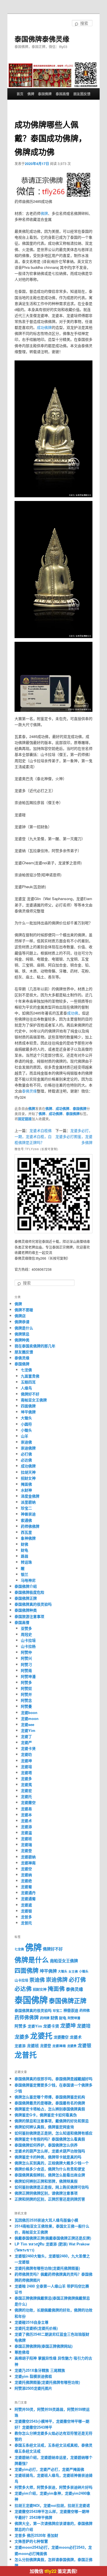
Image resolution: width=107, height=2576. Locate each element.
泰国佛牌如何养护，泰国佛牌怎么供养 (46, 2145)
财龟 (25, 1550)
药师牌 (45, 2018)
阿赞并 (26, 1694)
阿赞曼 (26, 1706)
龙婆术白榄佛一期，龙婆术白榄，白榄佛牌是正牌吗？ (33, 1136)
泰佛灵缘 (29, 1091)
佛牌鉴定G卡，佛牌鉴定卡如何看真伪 (46, 2115)
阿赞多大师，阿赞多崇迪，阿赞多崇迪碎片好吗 (53, 2487)
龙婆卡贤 (28, 1748)
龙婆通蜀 (28, 1899)
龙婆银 (26, 1911)
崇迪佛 (26, 1442)
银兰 (25, 1574)
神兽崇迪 (28, 1514)
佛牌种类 (22, 1340)
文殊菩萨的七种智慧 (31, 2541)
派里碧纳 (28, 1502)
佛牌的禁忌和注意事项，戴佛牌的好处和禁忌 (52, 2121)
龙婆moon (30, 1718)
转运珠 (26, 1562)
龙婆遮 (26, 1905)
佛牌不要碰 (24, 1310)
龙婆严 (26, 1742)
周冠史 (26, 1634)
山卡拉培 (28, 1640)
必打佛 (26, 1454)
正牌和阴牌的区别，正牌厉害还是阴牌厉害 (50, 2199)
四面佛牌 (28, 1406)
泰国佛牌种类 (26, 1610)
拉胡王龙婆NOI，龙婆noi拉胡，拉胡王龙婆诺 (52, 2505)
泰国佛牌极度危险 (29, 1592)
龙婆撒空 (28, 1802)
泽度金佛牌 (30, 1496)
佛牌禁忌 (22, 1334)
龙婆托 (26, 1796)
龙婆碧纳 (28, 1857)
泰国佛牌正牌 (26, 1598)
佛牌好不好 (30, 1394)
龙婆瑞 (26, 1844)
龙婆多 (26, 1778)
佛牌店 (20, 1316)
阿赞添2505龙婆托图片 (33, 2388)
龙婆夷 (26, 1784)
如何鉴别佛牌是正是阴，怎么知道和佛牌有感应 (53, 2133)
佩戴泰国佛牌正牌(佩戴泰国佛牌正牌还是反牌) (53, 2238)
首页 (20, 94)
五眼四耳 (28, 1382)
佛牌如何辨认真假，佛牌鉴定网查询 (44, 2127)
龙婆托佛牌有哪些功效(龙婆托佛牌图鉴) (47, 2268)
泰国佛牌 (45, 94)
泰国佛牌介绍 (26, 1586)
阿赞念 (26, 1700)
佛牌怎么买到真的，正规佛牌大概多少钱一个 (52, 2163)
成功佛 (73, 1013)
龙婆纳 (26, 1875)
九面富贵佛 (30, 1376)
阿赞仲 (26, 1652)
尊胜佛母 (22, 2352)
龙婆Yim (28, 1730)
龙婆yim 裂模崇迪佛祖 (33, 2376)
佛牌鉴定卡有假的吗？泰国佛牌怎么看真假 (50, 2139)
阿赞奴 (26, 1688)
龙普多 (26, 1917)
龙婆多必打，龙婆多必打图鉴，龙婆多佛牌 (74, 1136)
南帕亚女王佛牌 (34, 1400)
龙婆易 (26, 1809)
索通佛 (26, 1520)
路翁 (25, 1556)
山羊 (25, 1436)
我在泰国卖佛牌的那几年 (35, 1346)
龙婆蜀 (26, 1887)
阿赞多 (26, 1682)
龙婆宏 (26, 1790)
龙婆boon (29, 1712)
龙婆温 (26, 1833)
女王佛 (73, 1971)
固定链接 (25, 1119)
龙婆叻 (26, 1754)
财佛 (25, 1544)
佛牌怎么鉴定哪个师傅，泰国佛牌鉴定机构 (50, 2097)
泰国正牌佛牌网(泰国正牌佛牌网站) (44, 2346)
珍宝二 (26, 1508)
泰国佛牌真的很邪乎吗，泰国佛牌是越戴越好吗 (53, 2079)
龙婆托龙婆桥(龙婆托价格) (36, 2328)
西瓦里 (26, 1532)
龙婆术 (26, 1821)
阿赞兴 (26, 1658)
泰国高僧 (62, 94)
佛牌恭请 (22, 1322)
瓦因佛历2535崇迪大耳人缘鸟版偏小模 (46, 2220)
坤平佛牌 (28, 1412)
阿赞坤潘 (28, 1676)
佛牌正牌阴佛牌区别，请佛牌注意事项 (46, 2193)
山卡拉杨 (28, 1646)
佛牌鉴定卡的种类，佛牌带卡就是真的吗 (48, 2157)
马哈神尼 (28, 1580)
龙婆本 (26, 1815)
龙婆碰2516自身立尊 (32, 2322)
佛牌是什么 (24, 1328)
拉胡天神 (28, 1472)
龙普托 (26, 1923)
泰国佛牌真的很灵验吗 (33, 1604)
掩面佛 (26, 1484)
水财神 (26, 1490)
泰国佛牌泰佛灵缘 (42, 39)
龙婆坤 (26, 1761)
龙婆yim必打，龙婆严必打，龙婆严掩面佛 (49, 2469)
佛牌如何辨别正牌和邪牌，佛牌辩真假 (46, 2181)
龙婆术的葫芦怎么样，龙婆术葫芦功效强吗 (50, 2151)
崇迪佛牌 (28, 1448)
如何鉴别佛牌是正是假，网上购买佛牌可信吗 (52, 2187)
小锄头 (26, 1430)
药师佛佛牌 (30, 1526)
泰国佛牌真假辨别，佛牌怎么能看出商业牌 (50, 2175)
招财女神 (28, 1478)
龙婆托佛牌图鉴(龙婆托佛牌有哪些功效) (47, 2382)
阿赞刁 (26, 1664)
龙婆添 (26, 1827)
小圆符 (26, 1424)
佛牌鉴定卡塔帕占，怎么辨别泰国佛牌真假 (50, 2109)
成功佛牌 (44, 327)
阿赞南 (26, 1670)
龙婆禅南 (28, 1863)
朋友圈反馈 (82, 94)
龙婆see (28, 1724)
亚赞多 (26, 1628)
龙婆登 (26, 1850)
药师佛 (84, 2010)
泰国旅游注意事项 (29, 1616)
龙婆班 (26, 1838)
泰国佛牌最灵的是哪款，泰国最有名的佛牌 (50, 2103)
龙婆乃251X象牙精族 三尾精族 (40, 2370)
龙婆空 (26, 1869)
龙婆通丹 (28, 1893)
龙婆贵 (72, 2046)
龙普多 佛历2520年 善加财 (36, 2535)
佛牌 (31, 94)
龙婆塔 (26, 1772)
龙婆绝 (26, 1881)
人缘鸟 (26, 1388)
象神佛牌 (28, 1538)
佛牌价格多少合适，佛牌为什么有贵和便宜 (50, 2169)
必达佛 (26, 1460)
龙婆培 (26, 1767)
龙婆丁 (26, 1736)
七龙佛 (26, 1370)
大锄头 (26, 1418)
